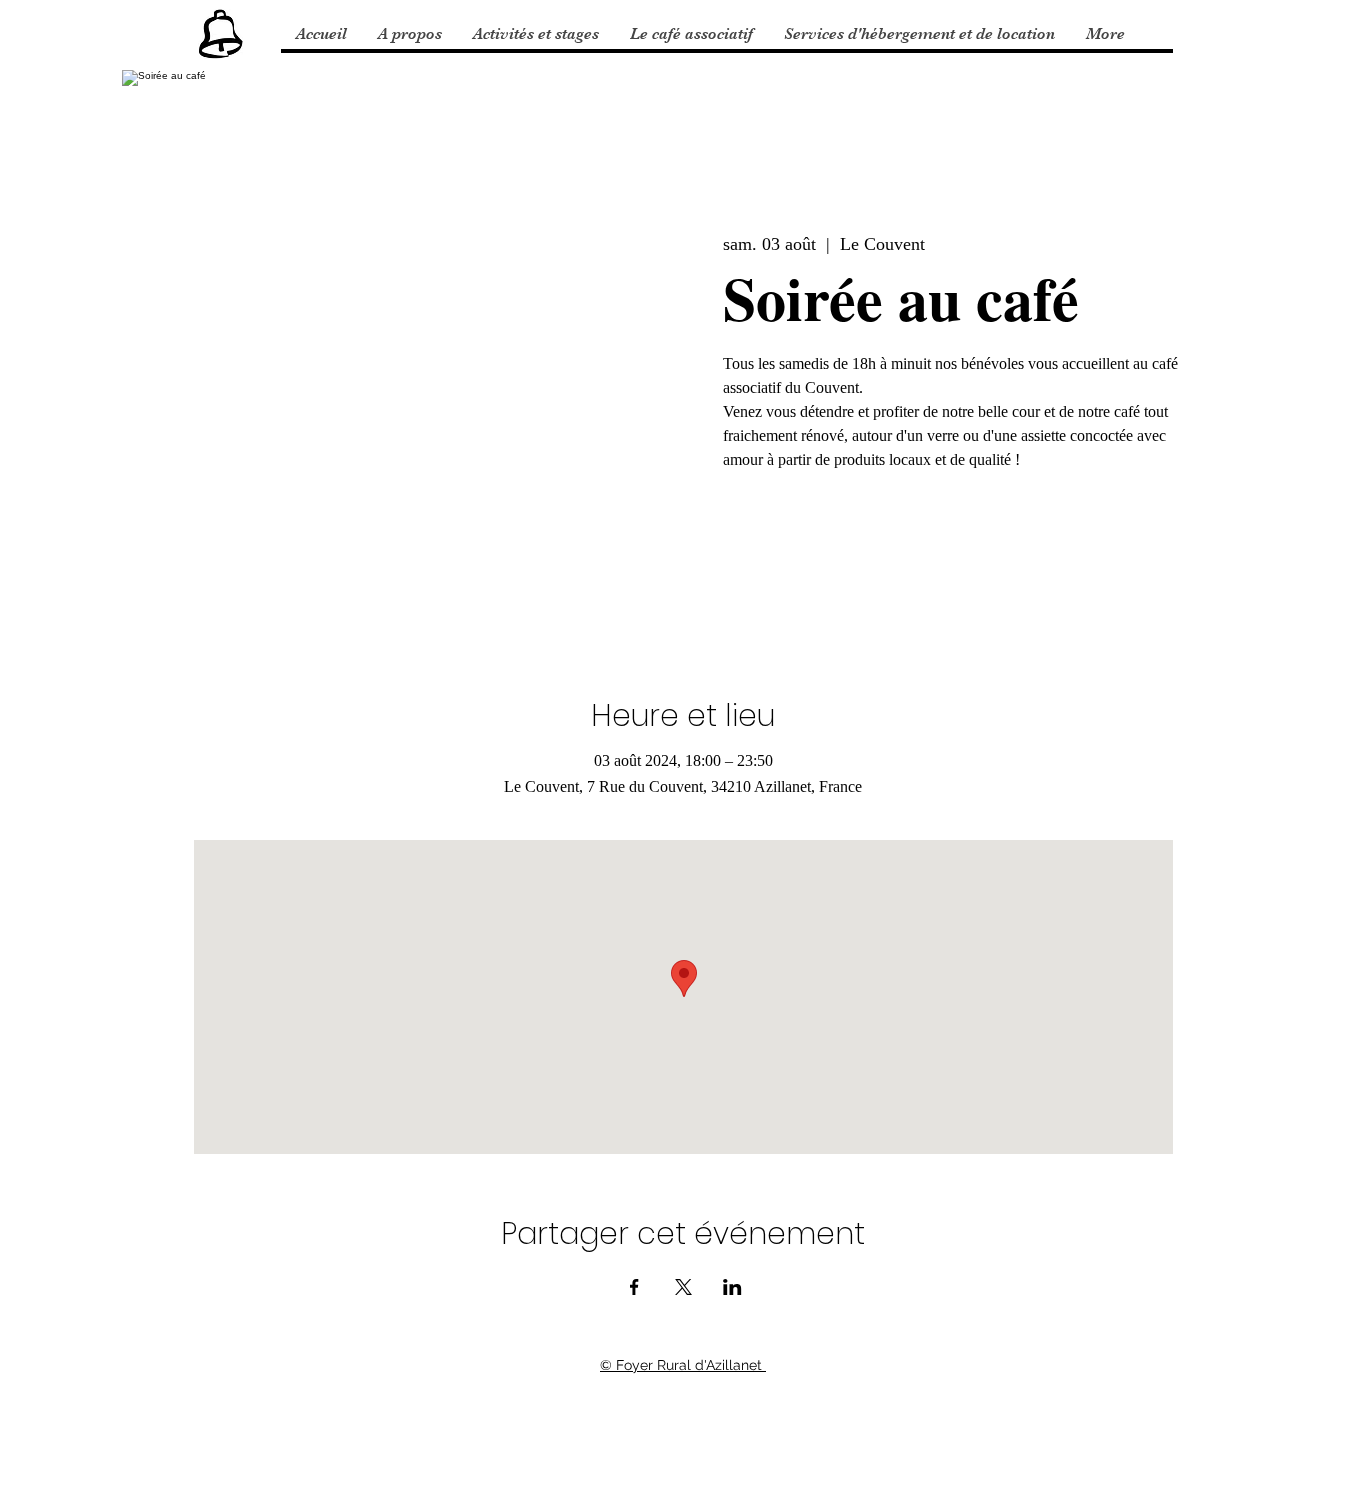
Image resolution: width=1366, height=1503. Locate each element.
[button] (409, 34)
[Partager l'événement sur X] (683, 1287)
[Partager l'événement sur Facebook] (634, 1287)
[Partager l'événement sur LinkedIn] (732, 1287)
